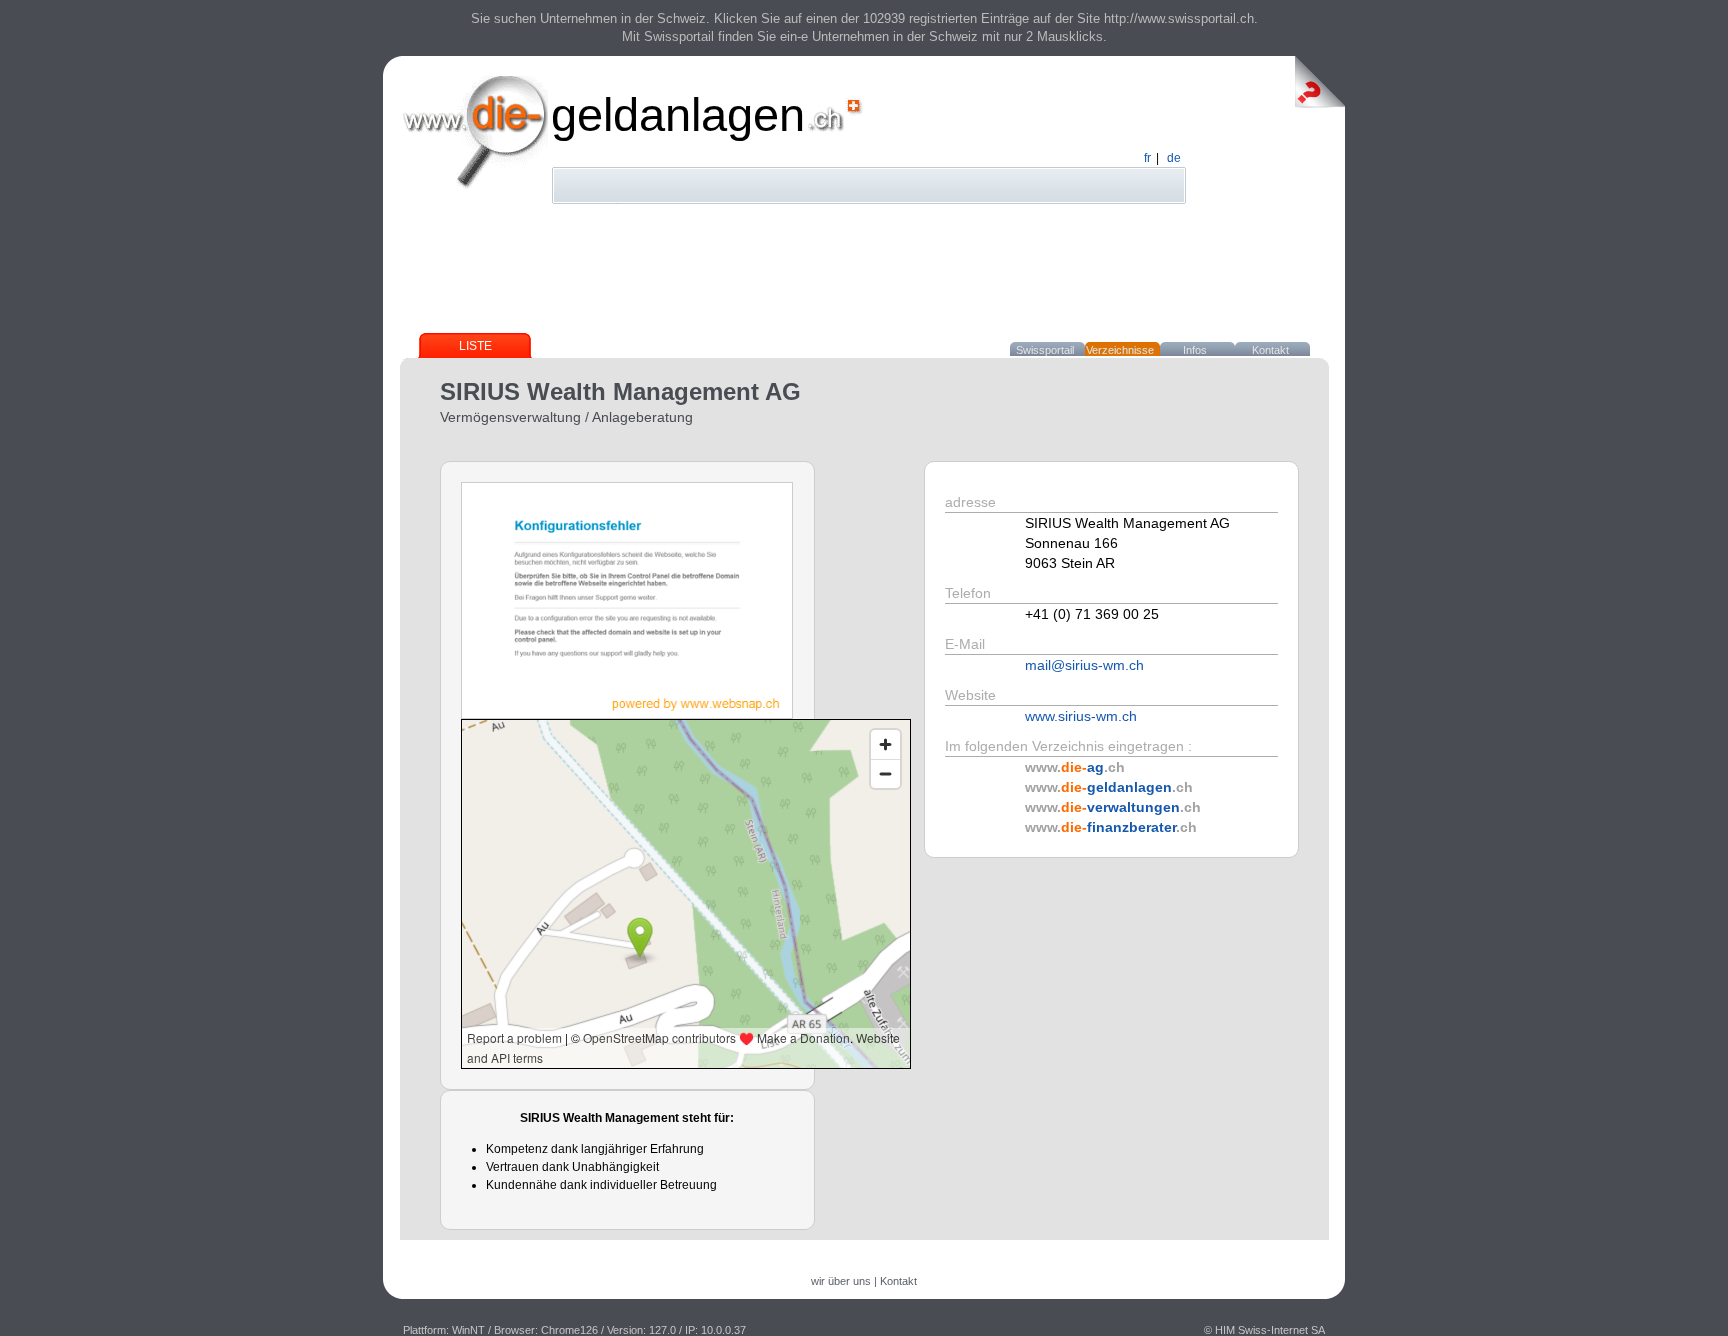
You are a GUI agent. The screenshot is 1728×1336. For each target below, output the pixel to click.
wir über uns (841, 1281)
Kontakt (1270, 350)
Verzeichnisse (1120, 350)
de (1174, 158)
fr (1147, 158)
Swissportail (1045, 350)
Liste (475, 346)
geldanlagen (678, 114)
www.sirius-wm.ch (1081, 716)
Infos (1195, 350)
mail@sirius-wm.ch (1084, 665)
